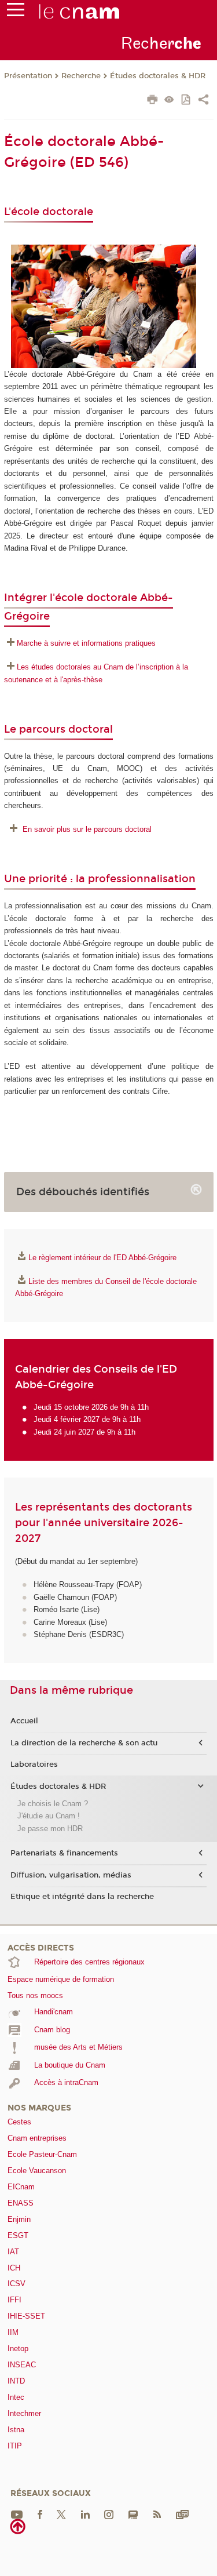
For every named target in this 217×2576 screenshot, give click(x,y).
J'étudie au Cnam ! (49, 1816)
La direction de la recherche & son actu (84, 1743)
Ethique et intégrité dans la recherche (82, 1897)
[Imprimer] (152, 101)
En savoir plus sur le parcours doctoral (87, 829)
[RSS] (157, 2514)
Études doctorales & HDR (158, 76)
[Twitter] (61, 2514)
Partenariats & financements (64, 1853)
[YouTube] (17, 2514)
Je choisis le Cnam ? (53, 1804)
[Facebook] (40, 2514)
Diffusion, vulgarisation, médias (71, 1875)
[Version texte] (169, 101)
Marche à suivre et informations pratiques (86, 643)
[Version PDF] (187, 101)
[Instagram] (109, 2514)
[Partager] (203, 101)
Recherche (81, 76)
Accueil (24, 1721)
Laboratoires (34, 1764)
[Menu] (16, 12)
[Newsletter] (182, 2514)
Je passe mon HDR (50, 1829)
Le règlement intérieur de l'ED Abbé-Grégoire (102, 1258)
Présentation (28, 76)
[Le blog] (133, 2514)
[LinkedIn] (85, 2514)
